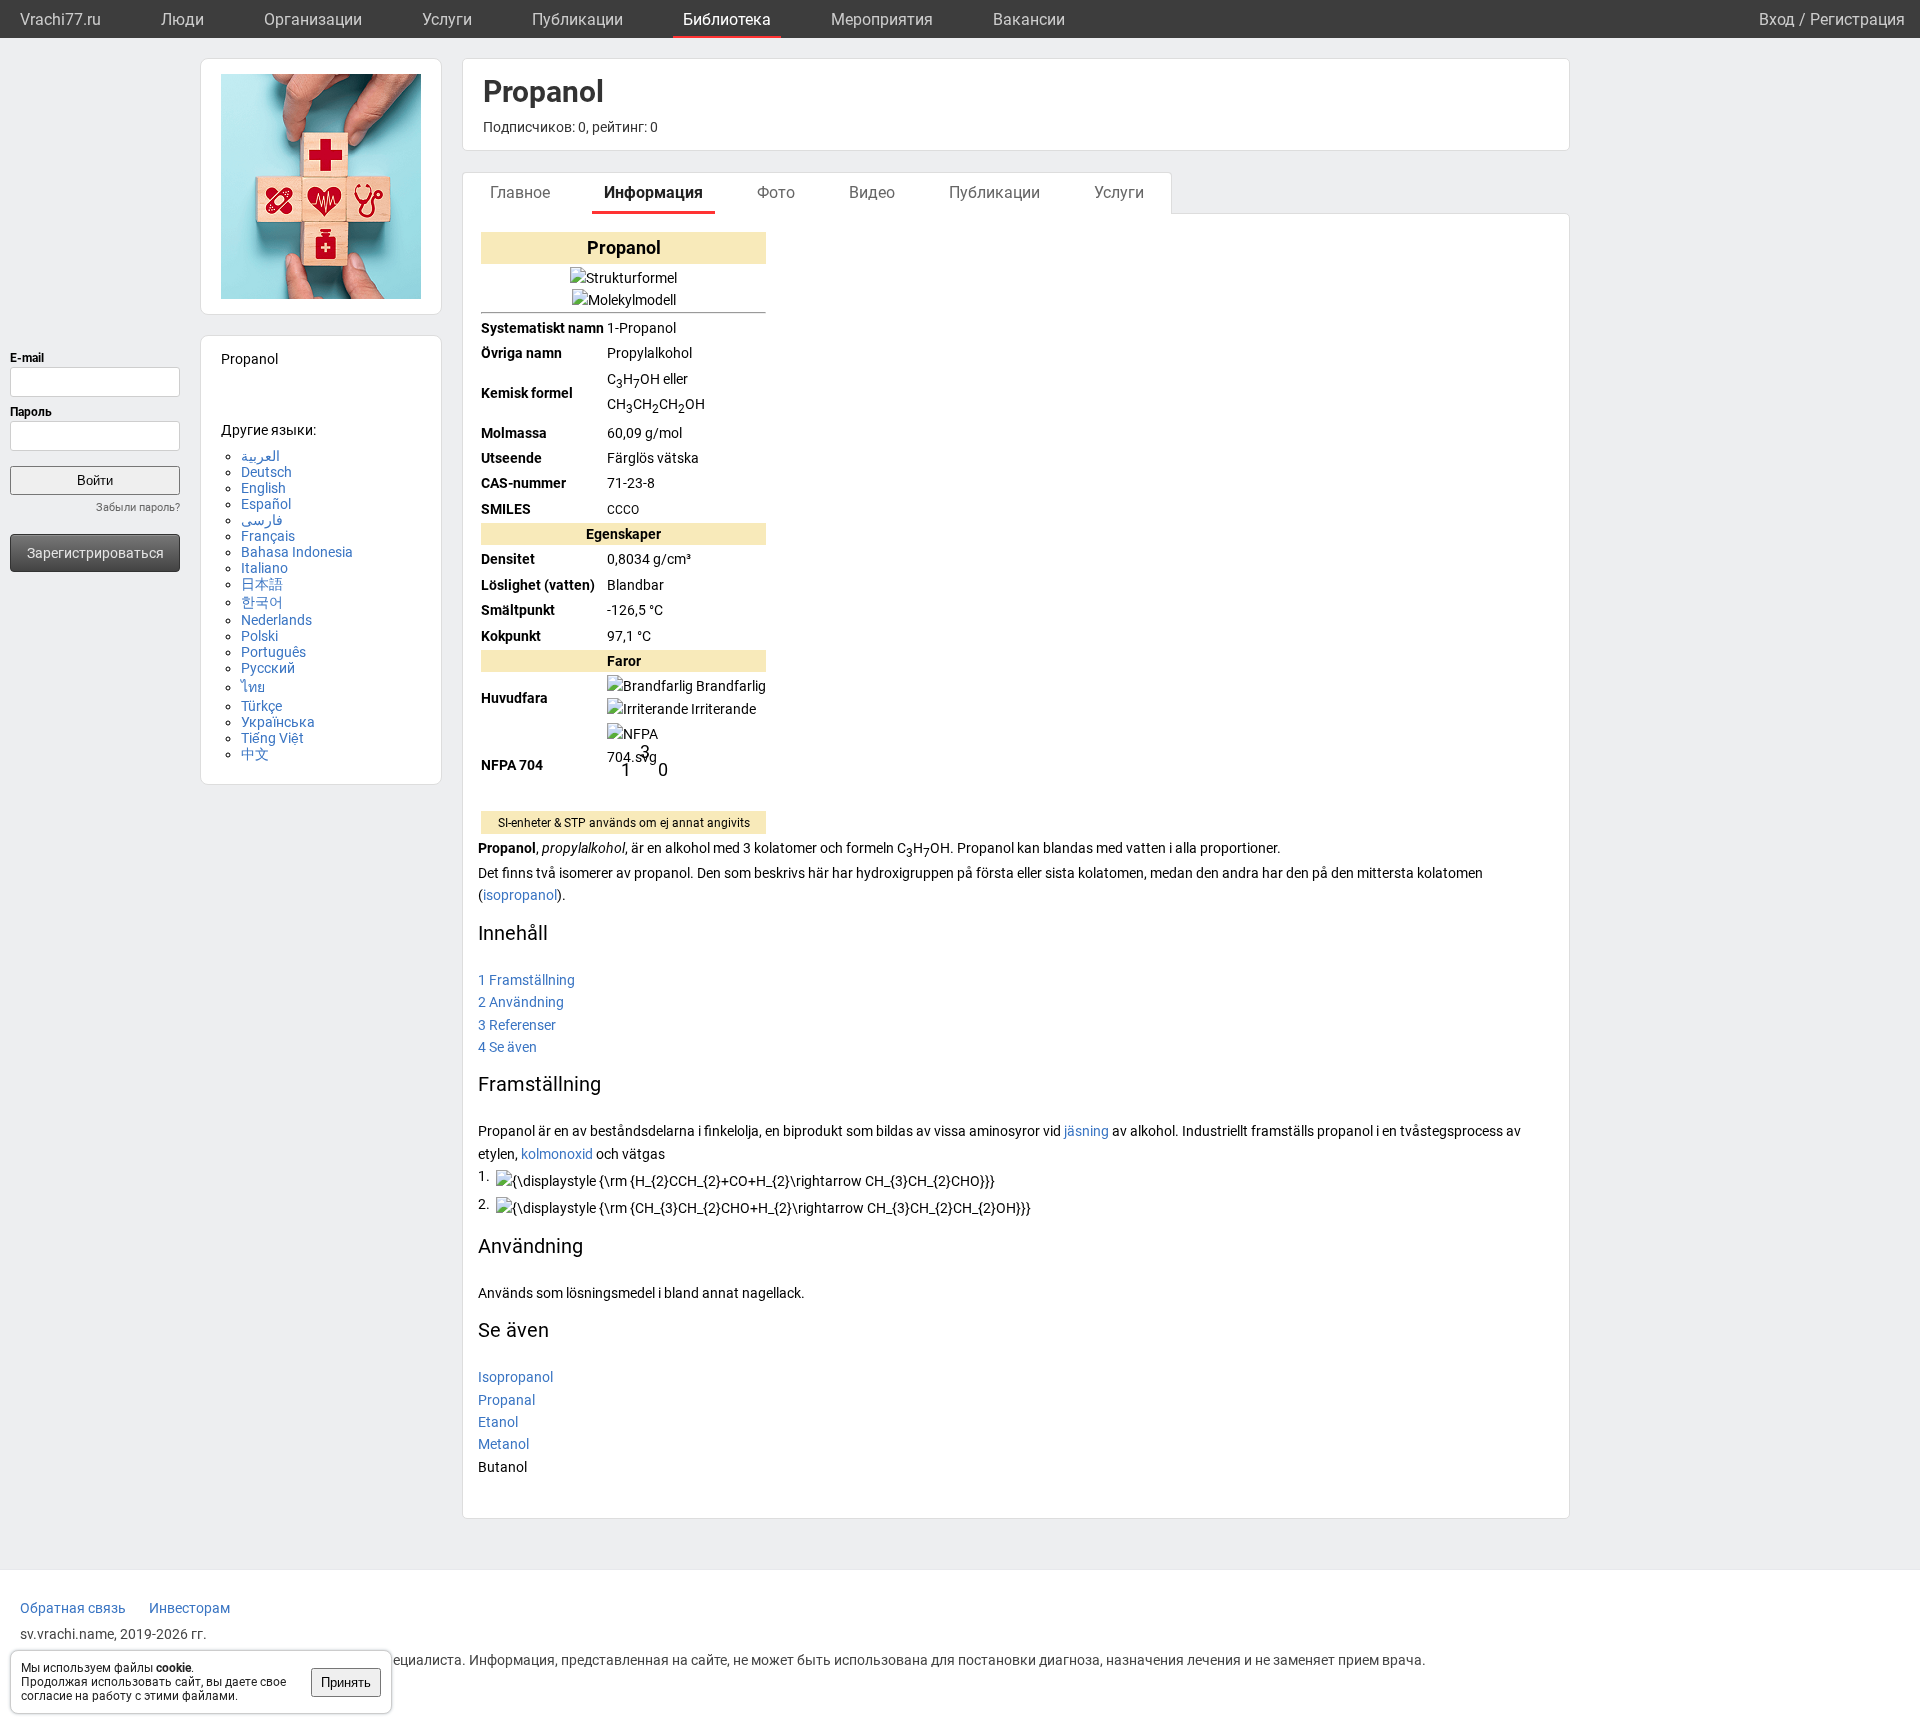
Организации (313, 19)
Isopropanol (515, 1377)
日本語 (262, 584)
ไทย (253, 687)
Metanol (503, 1444)
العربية (260, 456)
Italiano (264, 568)
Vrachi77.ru (60, 19)
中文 (255, 754)
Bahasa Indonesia (297, 552)
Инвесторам (189, 1608)
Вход (1777, 19)
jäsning (1086, 1131)
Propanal (506, 1400)
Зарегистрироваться (95, 553)
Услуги (447, 19)
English (263, 488)
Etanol (498, 1422)
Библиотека (727, 19)
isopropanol (520, 895)
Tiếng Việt (272, 738)
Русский (268, 668)
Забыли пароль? (138, 507)
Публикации (577, 19)
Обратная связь (73, 1608)
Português (273, 652)
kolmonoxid (557, 1154)
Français (268, 536)
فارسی (262, 520)
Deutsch (266, 472)
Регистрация (1857, 19)
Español (266, 504)
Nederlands (276, 620)
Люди (182, 19)
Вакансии (1029, 19)
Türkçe (261, 706)
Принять (346, 1682)
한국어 (262, 602)
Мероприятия (882, 19)
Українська (278, 722)
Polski (259, 636)
